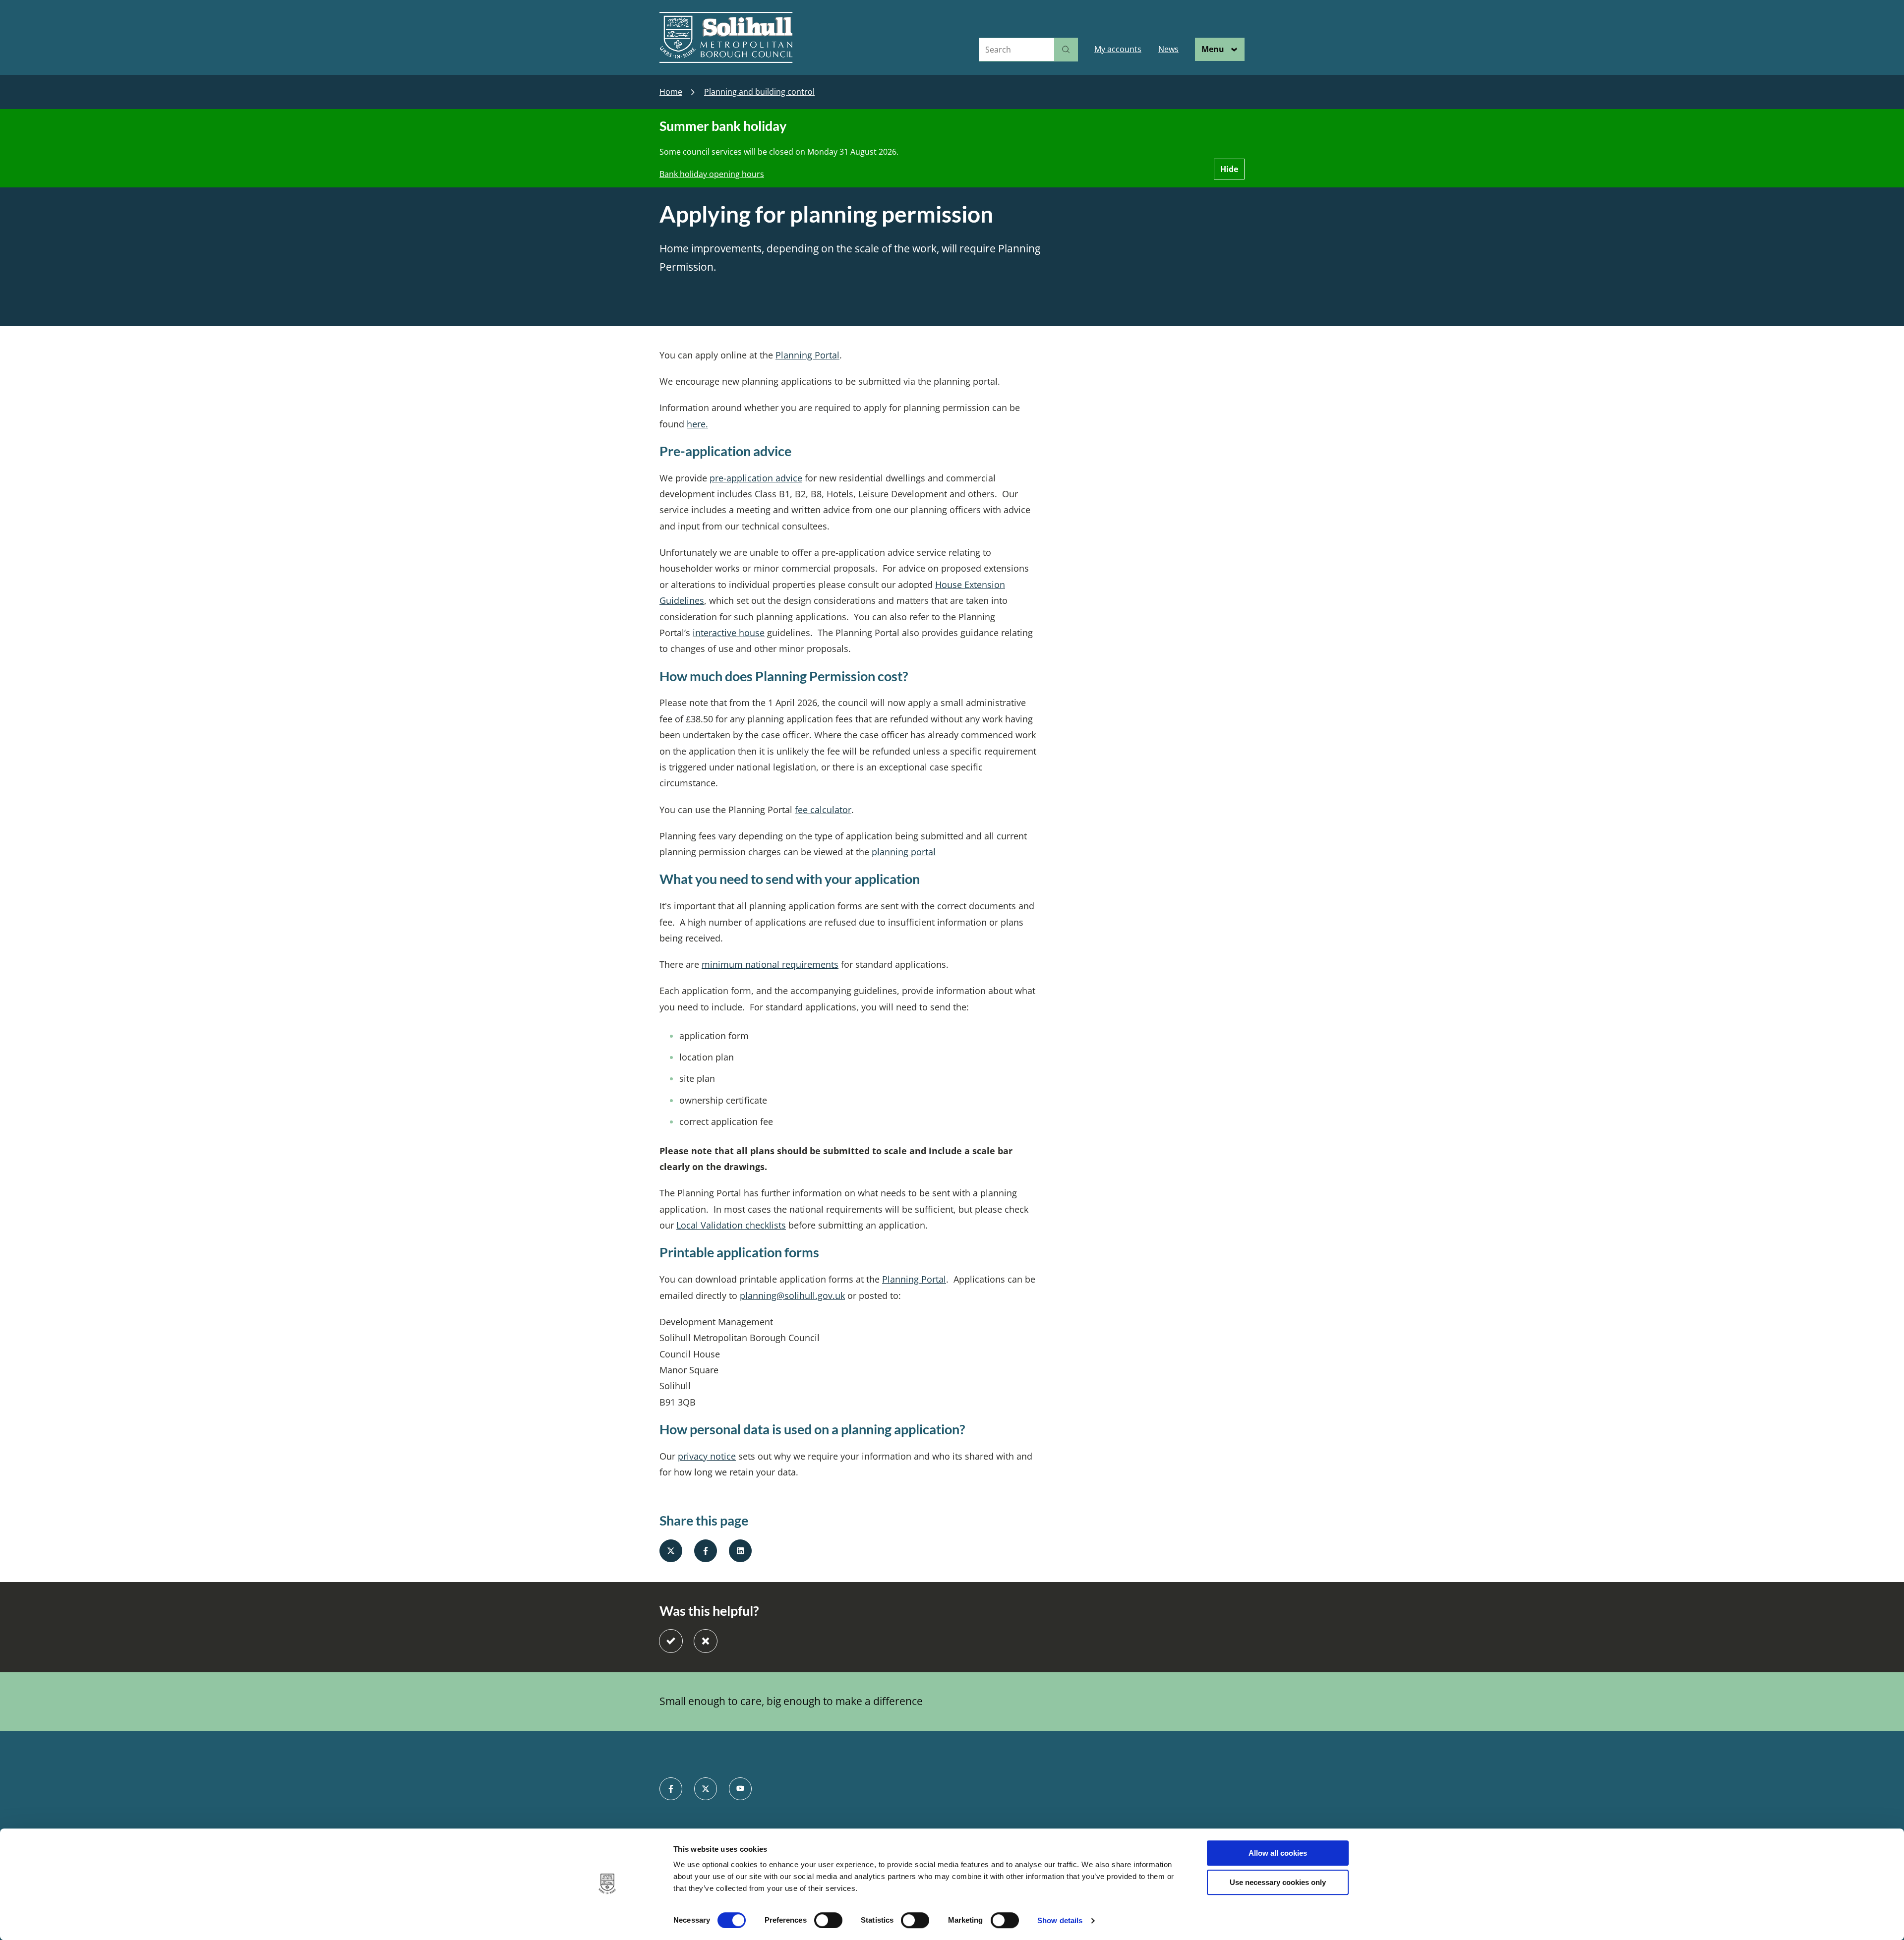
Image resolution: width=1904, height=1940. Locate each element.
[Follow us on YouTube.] (740, 1789)
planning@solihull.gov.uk (792, 1295)
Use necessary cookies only (1278, 1882)
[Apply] (1066, 50)
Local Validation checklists (731, 1225)
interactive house (729, 633)
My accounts (1118, 49)
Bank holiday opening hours (712, 174)
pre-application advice (756, 478)
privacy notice (707, 1456)
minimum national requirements (770, 964)
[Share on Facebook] (706, 1551)
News (1168, 49)
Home (671, 92)
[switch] (828, 1920)
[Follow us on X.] (706, 1789)
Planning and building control (759, 92)
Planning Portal (807, 355)
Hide (1229, 169)
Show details (1060, 1920)
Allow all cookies (1278, 1853)
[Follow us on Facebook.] (671, 1789)
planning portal (904, 852)
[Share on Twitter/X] (671, 1551)
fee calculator (823, 810)
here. (697, 424)
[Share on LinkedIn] (740, 1551)
